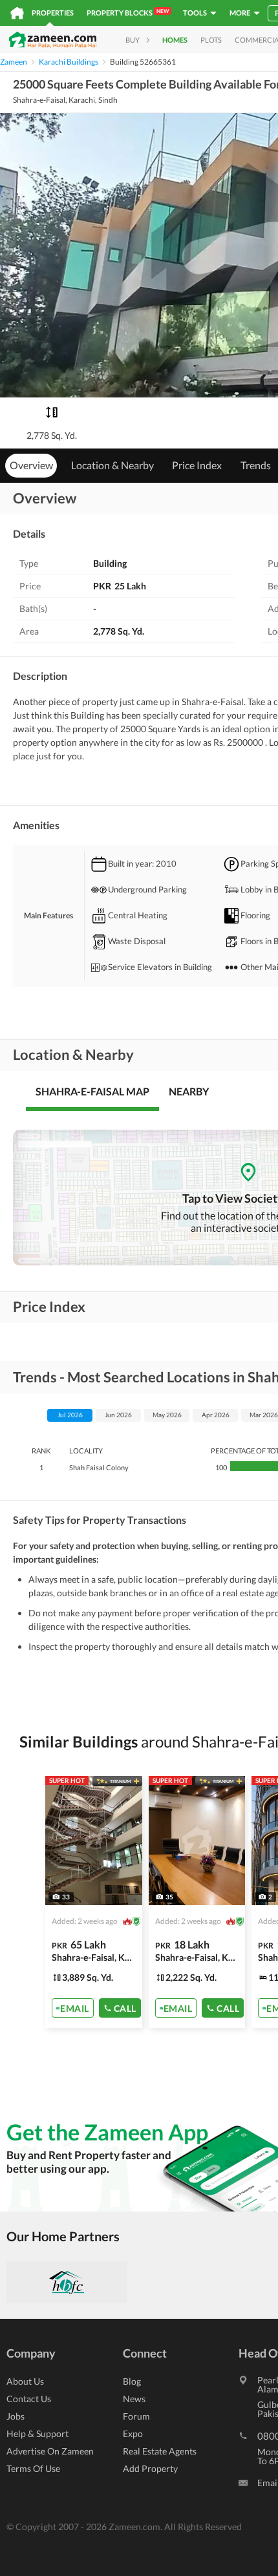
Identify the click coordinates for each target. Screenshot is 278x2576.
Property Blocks (128, 12)
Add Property (150, 2468)
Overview (31, 465)
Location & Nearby (112, 465)
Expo (133, 2433)
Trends (256, 465)
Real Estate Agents (160, 2451)
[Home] (17, 13)
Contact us (29, 2399)
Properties (53, 13)
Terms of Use (33, 2468)
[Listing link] (94, 1902)
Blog (132, 2381)
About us (25, 2381)
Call (125, 2008)
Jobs (16, 2416)
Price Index (197, 465)
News (134, 2399)
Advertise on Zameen (50, 2451)
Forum (136, 2416)
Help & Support (37, 2433)
